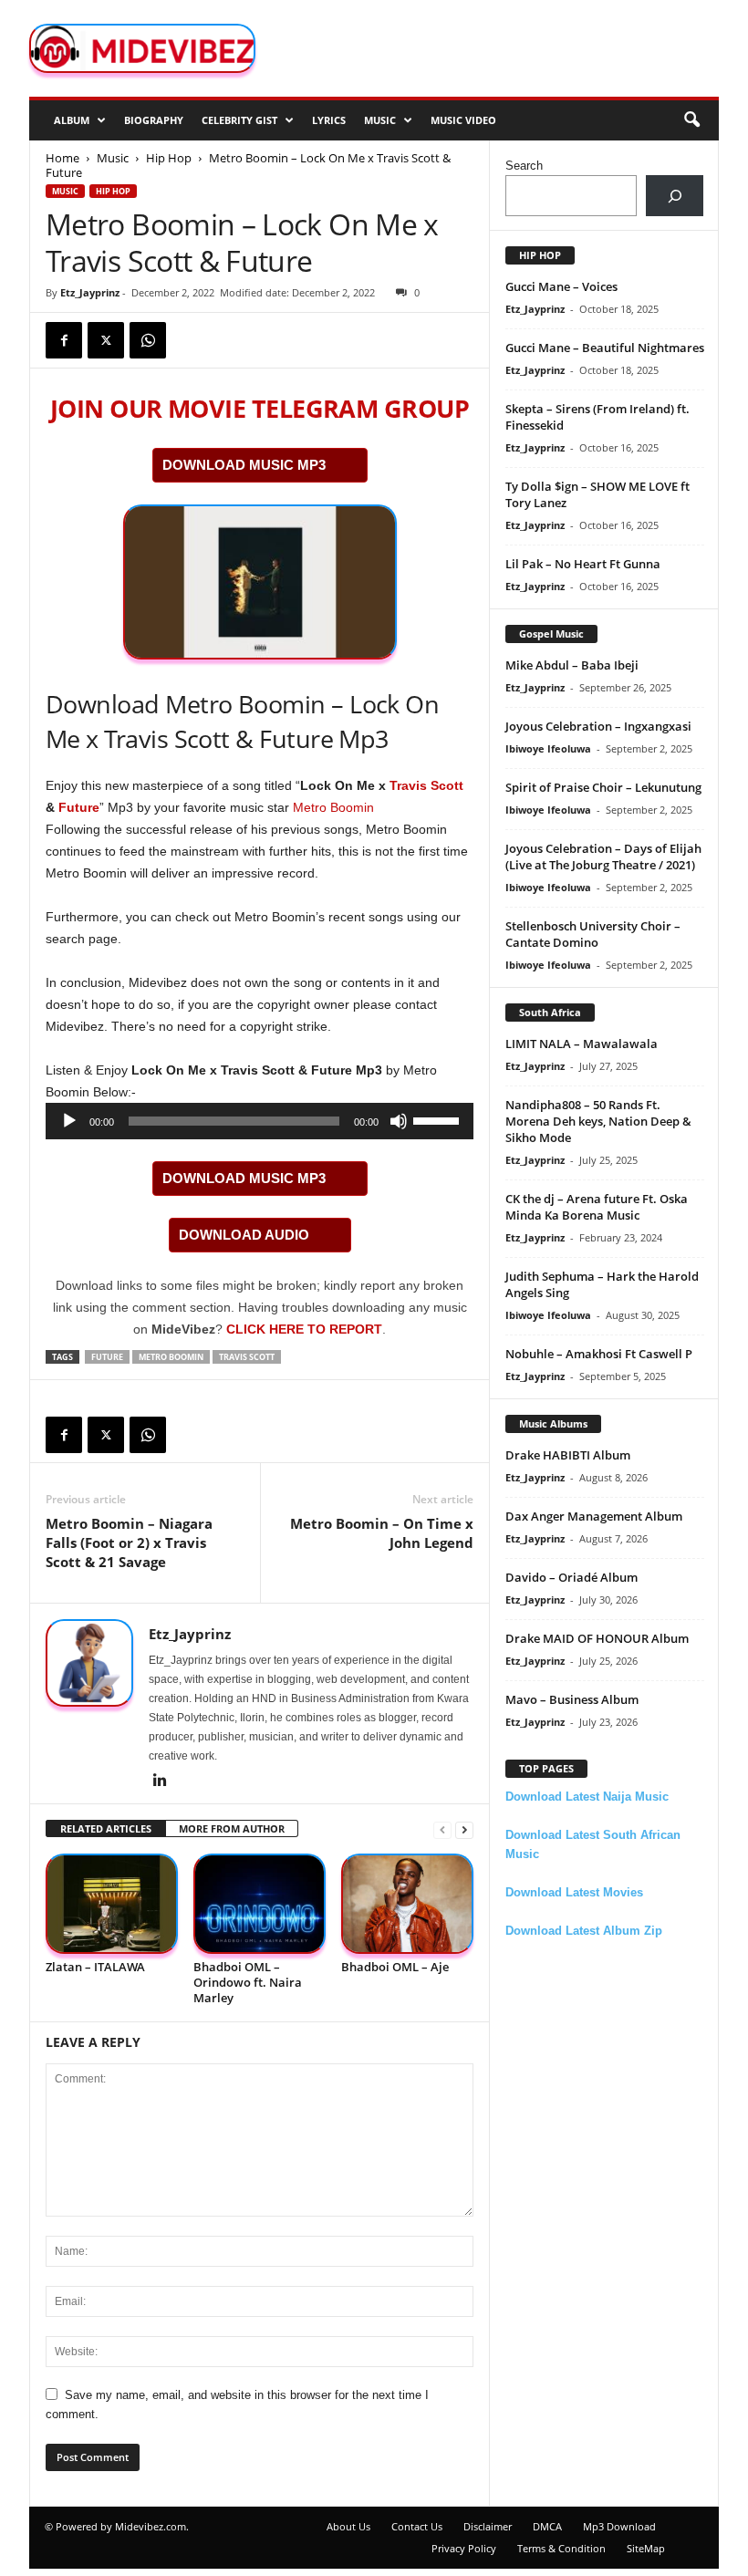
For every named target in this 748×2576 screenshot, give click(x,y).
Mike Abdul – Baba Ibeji (572, 665)
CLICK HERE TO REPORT (304, 1329)
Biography (154, 120)
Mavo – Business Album (572, 1699)
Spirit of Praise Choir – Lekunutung (603, 787)
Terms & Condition (561, 2548)
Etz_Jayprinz (90, 292)
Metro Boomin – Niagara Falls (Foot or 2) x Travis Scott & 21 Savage (129, 1542)
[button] (691, 120)
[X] (106, 340)
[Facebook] (64, 340)
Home (62, 158)
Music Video (463, 120)
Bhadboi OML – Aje (395, 1967)
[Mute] (399, 1121)
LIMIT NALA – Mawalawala (582, 1044)
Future (79, 807)
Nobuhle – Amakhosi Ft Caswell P (599, 1354)
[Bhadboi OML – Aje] (407, 1903)
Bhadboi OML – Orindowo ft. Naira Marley (248, 1982)
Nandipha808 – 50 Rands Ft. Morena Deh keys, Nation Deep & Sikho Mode (598, 1121)
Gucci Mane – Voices (561, 286)
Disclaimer (488, 2526)
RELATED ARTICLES (106, 1828)
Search (524, 166)
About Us (348, 2526)
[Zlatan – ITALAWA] (112, 1903)
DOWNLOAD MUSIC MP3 (244, 465)
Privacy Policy (464, 2548)
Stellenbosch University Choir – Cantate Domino (593, 934)
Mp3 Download (619, 2526)
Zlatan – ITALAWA (95, 1967)
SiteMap (646, 2548)
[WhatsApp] (148, 340)
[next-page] (464, 1829)
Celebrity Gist (239, 120)
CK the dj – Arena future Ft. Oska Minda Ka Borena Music (597, 1207)
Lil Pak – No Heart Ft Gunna (583, 564)
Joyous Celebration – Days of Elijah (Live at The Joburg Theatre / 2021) (603, 857)
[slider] (439, 1119)
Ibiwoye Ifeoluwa (548, 748)
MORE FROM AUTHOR (232, 1828)
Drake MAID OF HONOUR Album (597, 1638)
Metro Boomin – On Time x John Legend (382, 1533)
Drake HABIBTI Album (568, 1455)
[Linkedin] (160, 1781)
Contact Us (417, 2526)
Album (72, 120)
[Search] (675, 196)
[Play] (69, 1121)
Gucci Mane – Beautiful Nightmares (605, 348)
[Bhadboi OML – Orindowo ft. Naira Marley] (260, 1903)
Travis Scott (426, 785)
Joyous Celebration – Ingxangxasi (598, 726)
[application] (260, 1121)
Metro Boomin (333, 807)
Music (380, 120)
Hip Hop (169, 158)
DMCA (547, 2526)
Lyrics (329, 120)
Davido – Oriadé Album (571, 1577)
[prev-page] (442, 1829)
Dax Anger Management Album (594, 1516)
